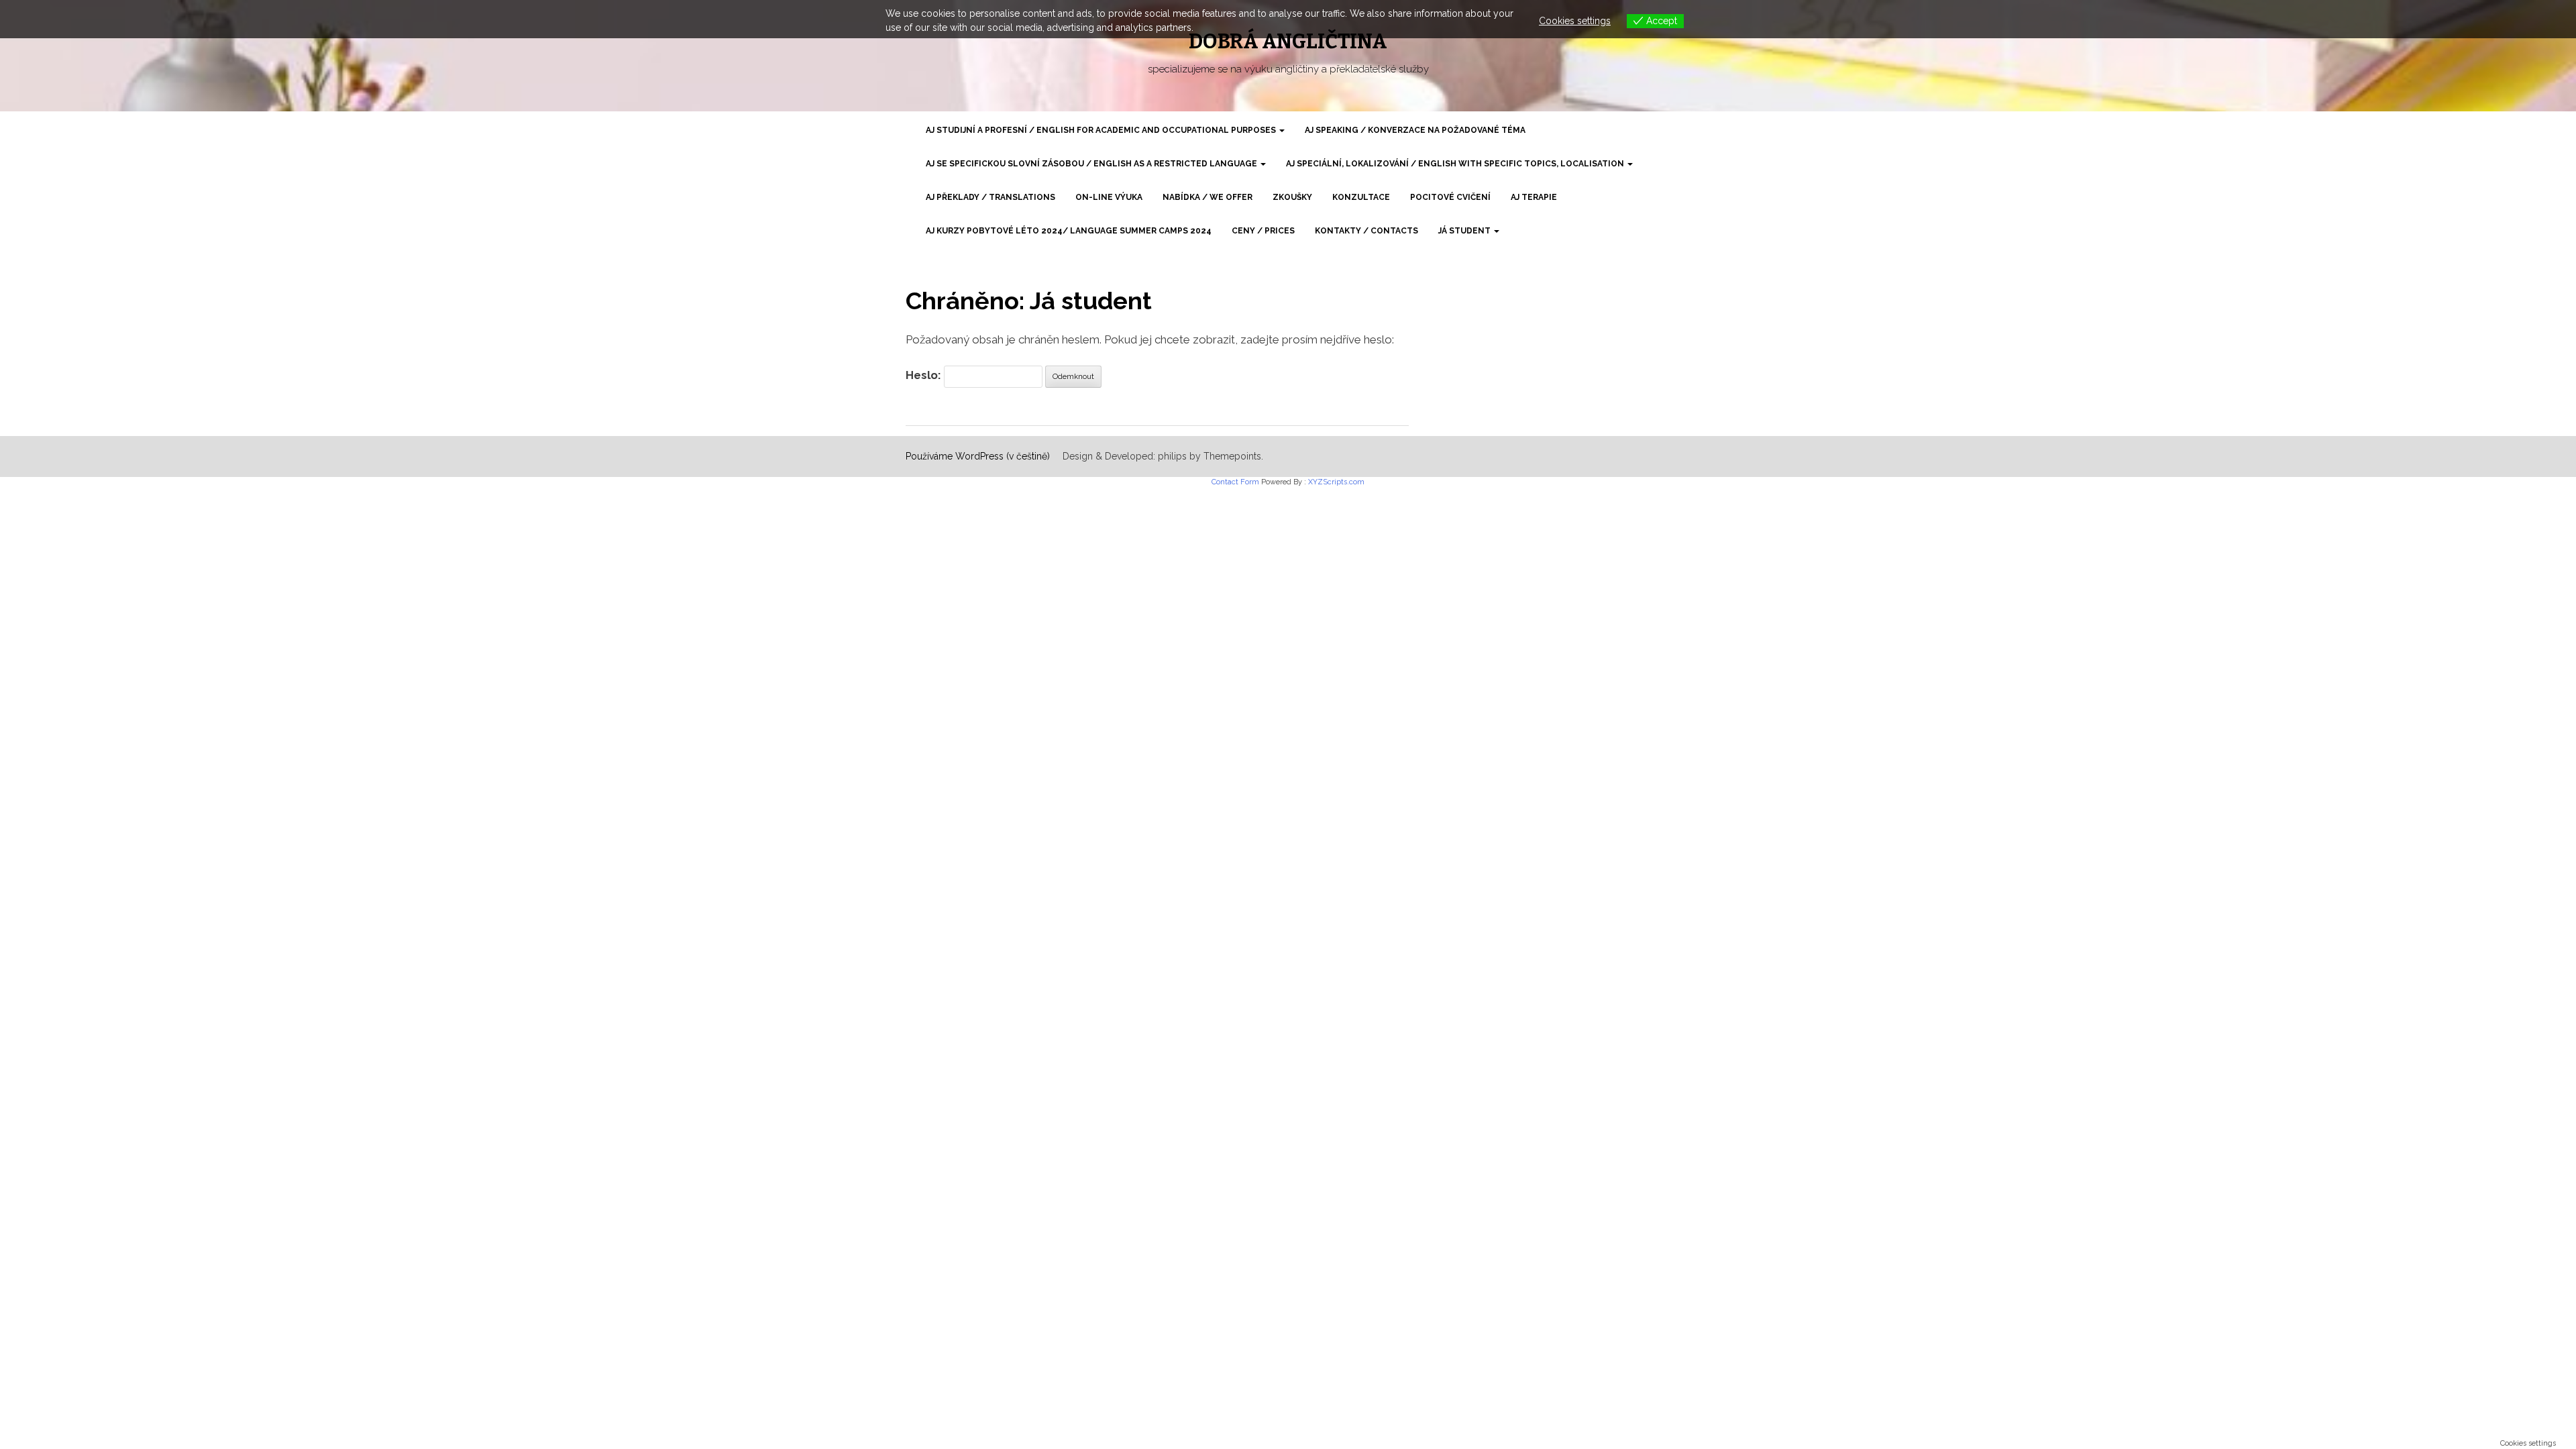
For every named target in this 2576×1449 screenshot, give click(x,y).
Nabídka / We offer (1207, 197)
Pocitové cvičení (1450, 197)
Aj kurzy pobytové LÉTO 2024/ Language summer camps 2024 (1069, 231)
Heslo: (925, 375)
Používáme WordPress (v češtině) (978, 456)
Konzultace (1361, 197)
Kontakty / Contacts (1366, 231)
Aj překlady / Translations (990, 197)
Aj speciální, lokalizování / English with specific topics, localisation (1456, 164)
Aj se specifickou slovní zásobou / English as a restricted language (1092, 164)
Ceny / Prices (1263, 231)
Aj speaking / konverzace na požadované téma (1415, 130)
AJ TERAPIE (1534, 197)
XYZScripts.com (1336, 482)
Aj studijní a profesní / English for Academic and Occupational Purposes (1102, 130)
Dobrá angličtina (1288, 42)
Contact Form (1235, 482)
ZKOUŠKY (1292, 197)
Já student (1465, 231)
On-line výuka (1109, 197)
